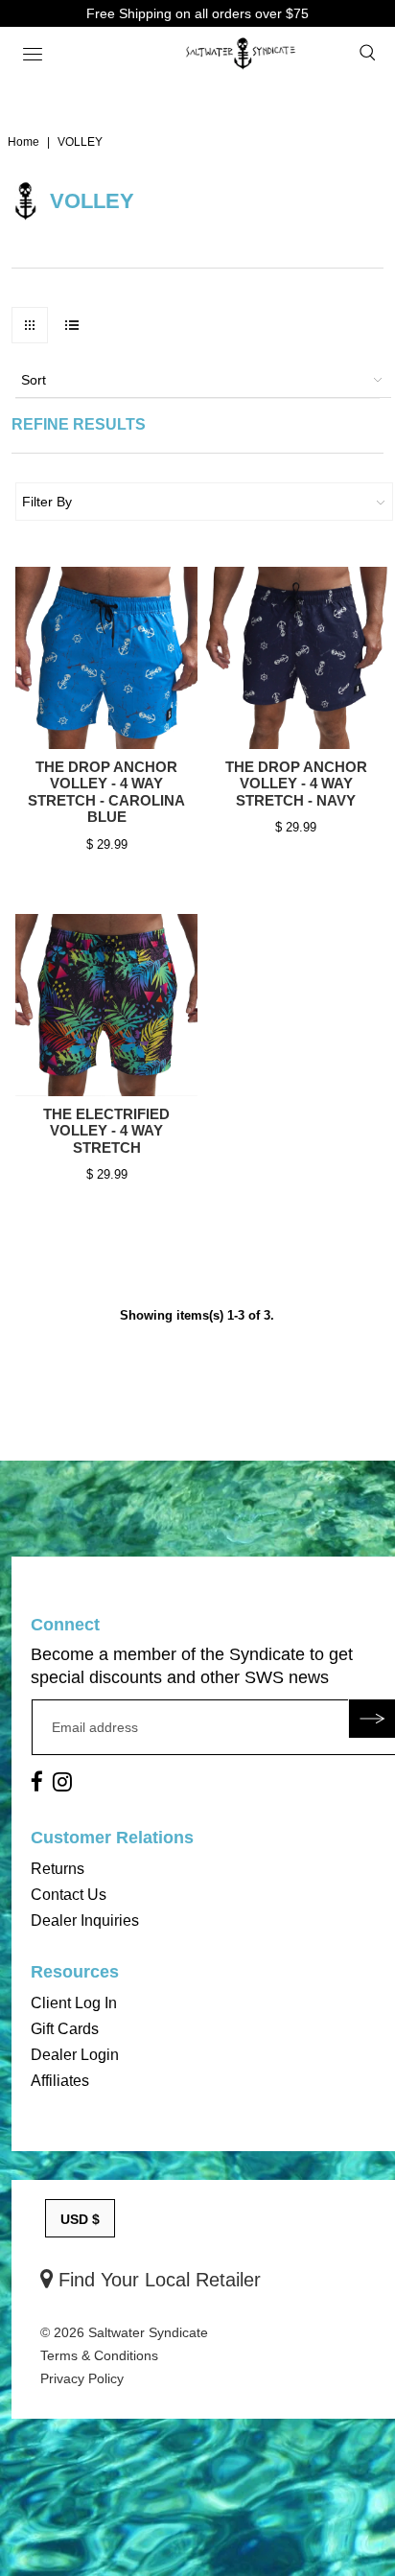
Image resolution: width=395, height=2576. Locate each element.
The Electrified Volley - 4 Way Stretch (106, 1131)
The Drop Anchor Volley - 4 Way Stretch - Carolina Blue (106, 792)
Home (23, 142)
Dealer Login (75, 2055)
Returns (58, 1869)
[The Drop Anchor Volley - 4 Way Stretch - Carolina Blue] (106, 658)
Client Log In (74, 2003)
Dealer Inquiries (85, 1920)
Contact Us (69, 1895)
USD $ (80, 2219)
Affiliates (60, 2081)
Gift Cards (65, 2029)
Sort (34, 380)
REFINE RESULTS (79, 424)
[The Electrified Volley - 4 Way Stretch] (106, 1005)
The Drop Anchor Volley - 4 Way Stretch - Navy (296, 784)
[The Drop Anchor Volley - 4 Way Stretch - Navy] (296, 658)
